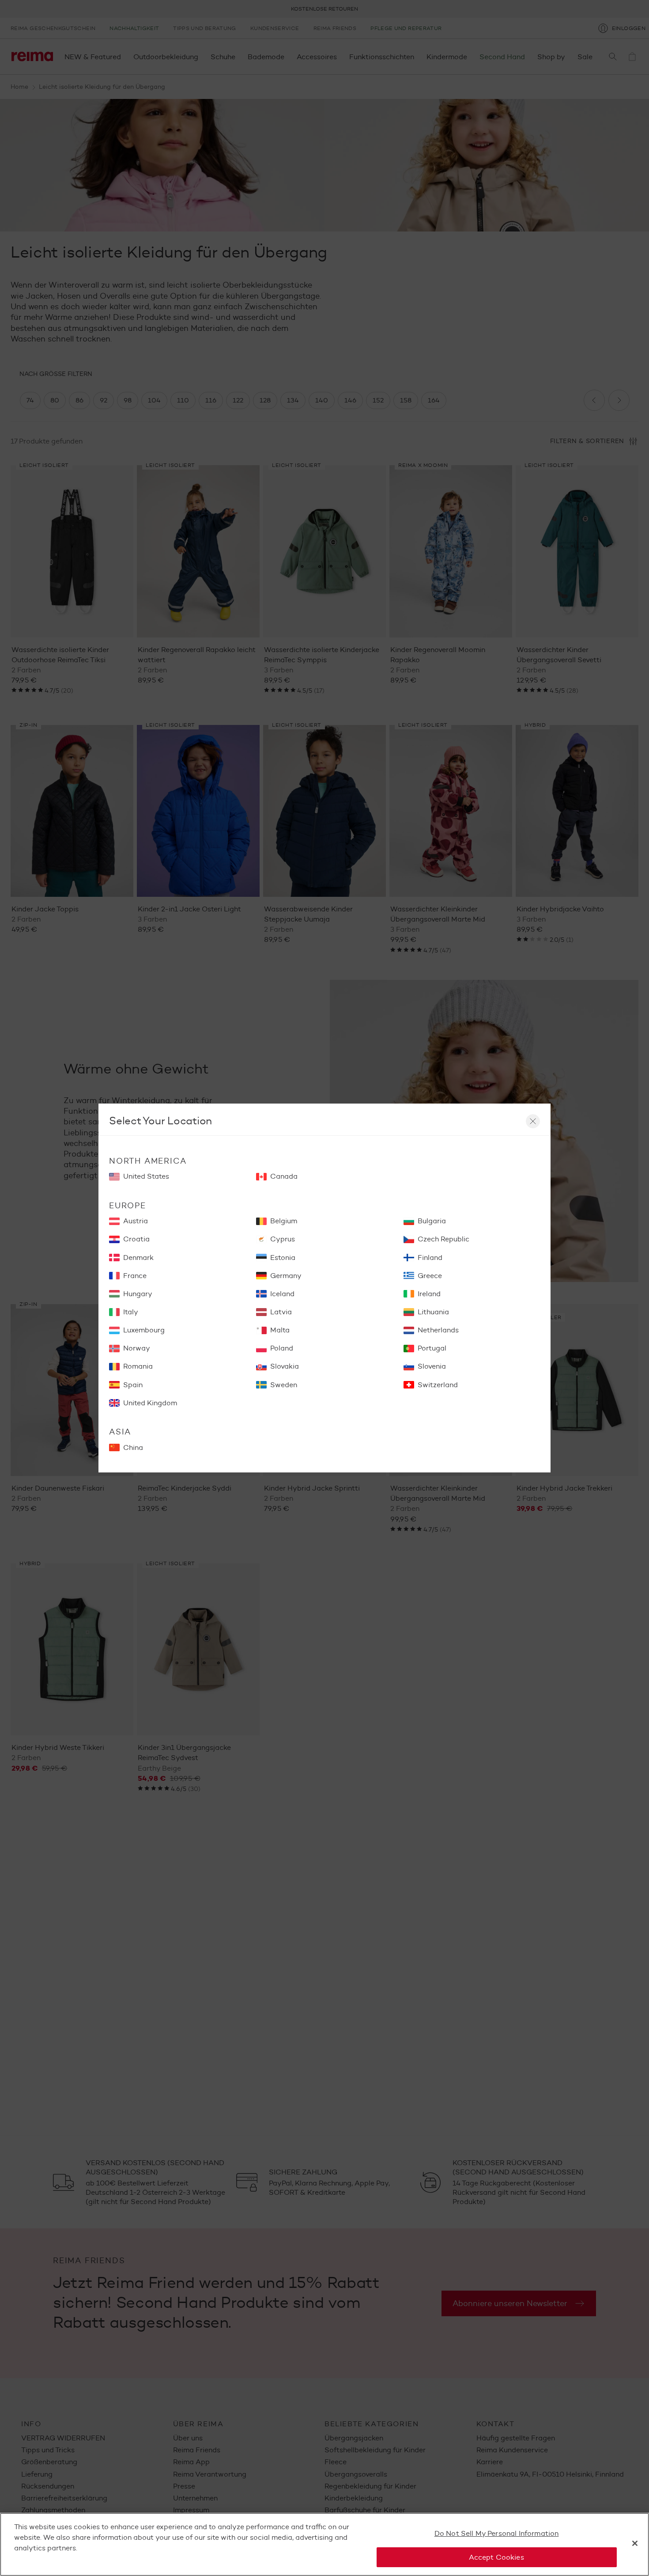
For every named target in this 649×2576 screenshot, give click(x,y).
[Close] (635, 2543)
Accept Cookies (496, 2557)
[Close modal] (533, 1121)
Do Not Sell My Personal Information (497, 2533)
